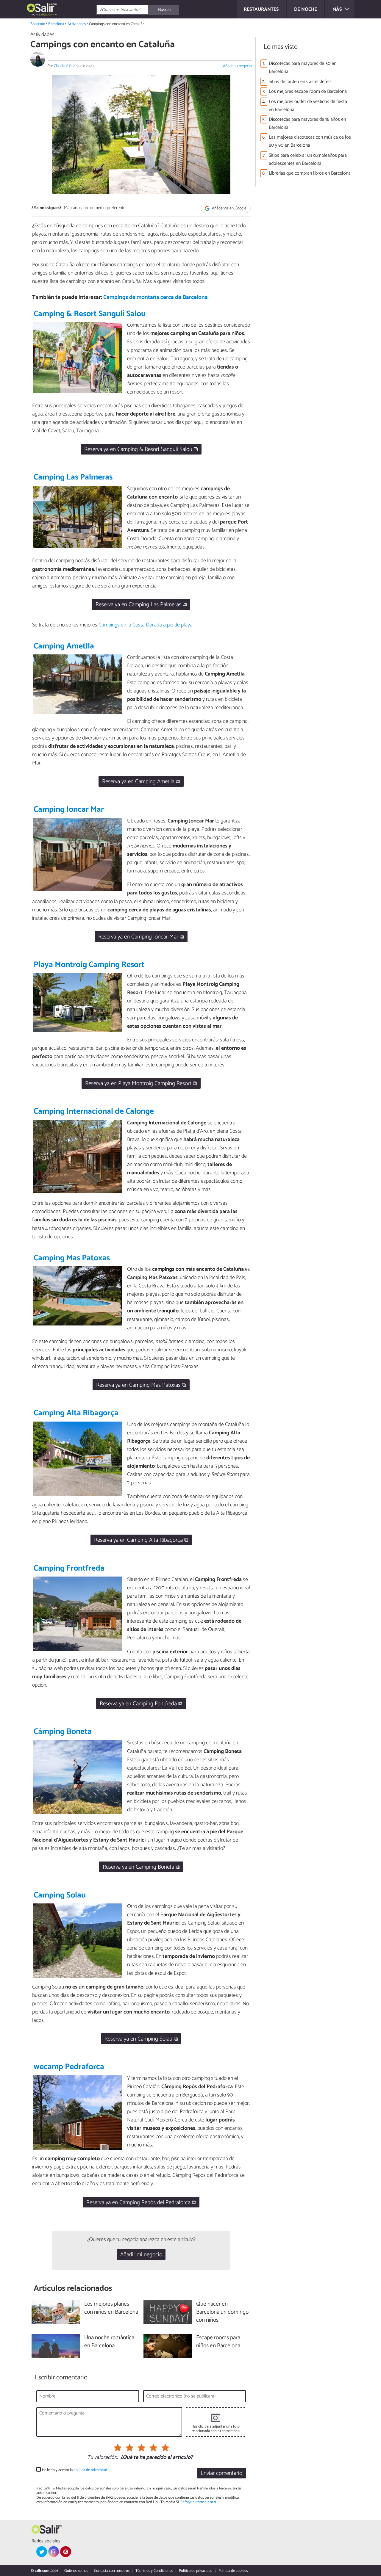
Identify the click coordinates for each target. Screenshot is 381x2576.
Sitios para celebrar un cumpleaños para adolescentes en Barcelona (308, 159)
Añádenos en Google (229, 208)
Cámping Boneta (63, 1732)
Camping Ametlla (64, 646)
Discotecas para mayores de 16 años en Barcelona (307, 123)
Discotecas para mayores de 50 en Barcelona (303, 68)
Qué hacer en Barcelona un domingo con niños (222, 2312)
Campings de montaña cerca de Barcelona (156, 297)
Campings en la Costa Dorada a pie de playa (146, 625)
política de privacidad (90, 2470)
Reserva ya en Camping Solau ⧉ (141, 2039)
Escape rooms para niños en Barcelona (218, 2342)
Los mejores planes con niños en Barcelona (111, 2308)
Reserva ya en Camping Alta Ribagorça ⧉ (141, 1540)
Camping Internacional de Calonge (94, 1111)
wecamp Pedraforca (69, 2067)
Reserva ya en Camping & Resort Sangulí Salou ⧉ (141, 449)
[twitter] (42, 2552)
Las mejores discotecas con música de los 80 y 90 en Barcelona (310, 141)
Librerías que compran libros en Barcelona (310, 173)
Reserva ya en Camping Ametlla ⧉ (141, 782)
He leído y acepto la (75, 2470)
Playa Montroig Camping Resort (89, 965)
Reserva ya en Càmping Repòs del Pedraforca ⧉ (141, 2203)
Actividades (77, 24)
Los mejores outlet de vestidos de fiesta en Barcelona (308, 106)
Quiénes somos (76, 2571)
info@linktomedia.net (198, 2502)
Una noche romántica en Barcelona (109, 2342)
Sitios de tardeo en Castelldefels (300, 82)
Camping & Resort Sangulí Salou (90, 314)
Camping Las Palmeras (73, 477)
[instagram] (54, 2552)
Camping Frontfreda (69, 1568)
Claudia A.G (63, 66)
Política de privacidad (196, 2571)
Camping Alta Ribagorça (76, 1413)
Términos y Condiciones (154, 2571)
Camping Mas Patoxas (72, 1258)
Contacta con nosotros (112, 2571)
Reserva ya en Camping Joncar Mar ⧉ (141, 937)
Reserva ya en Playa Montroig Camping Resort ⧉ (141, 1083)
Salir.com (38, 24)
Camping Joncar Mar (69, 810)
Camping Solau (60, 1895)
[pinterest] (65, 2552)
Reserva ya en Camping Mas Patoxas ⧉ (141, 1385)
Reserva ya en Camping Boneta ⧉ (141, 1867)
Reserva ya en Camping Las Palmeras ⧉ (141, 605)
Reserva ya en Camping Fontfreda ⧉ (141, 1704)
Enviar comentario (221, 2473)
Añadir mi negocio (141, 2255)
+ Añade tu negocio (236, 66)
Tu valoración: (103, 2458)
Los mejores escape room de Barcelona (308, 91)
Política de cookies (233, 2571)
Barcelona (56, 24)
